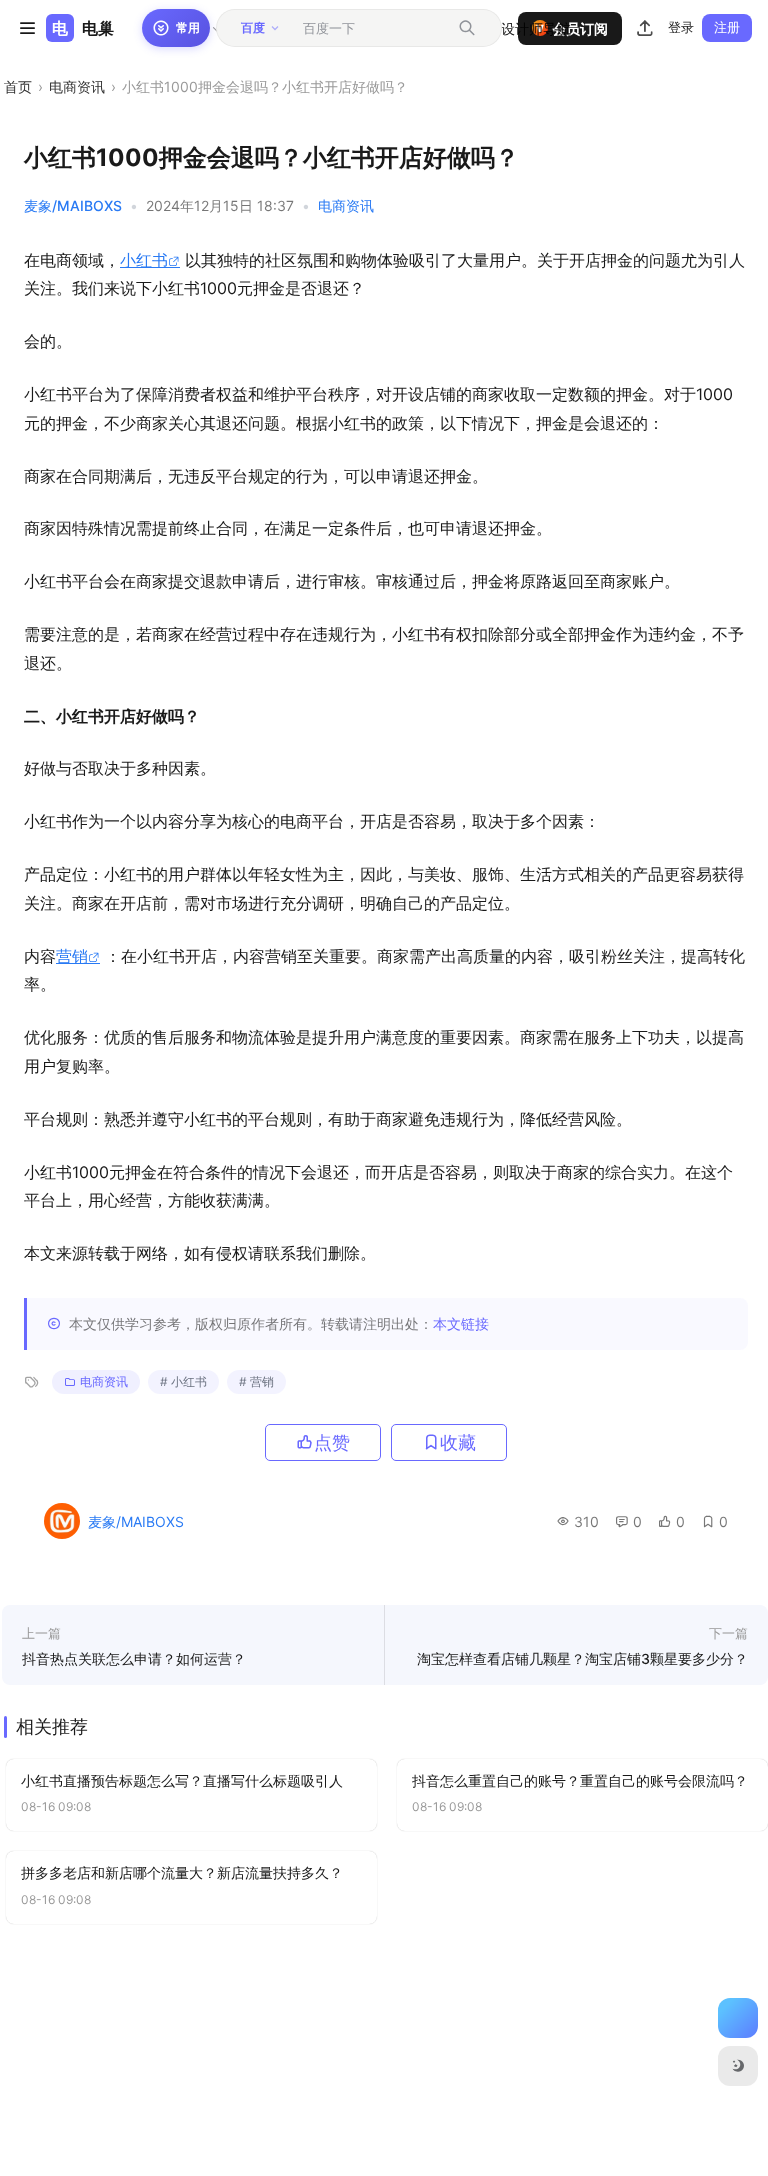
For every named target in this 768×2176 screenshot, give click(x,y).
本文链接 (461, 1323)
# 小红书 (183, 1381)
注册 (727, 27)
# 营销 (256, 1381)
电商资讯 (77, 86)
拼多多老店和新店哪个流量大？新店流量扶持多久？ (182, 1872)
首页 (18, 86)
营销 (72, 956)
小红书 (144, 260)
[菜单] (27, 28)
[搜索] (467, 28)
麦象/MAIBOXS (73, 205)
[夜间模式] (738, 2066)
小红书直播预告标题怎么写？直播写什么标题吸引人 (182, 1780)
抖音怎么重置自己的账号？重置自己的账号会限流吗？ (580, 1780)
